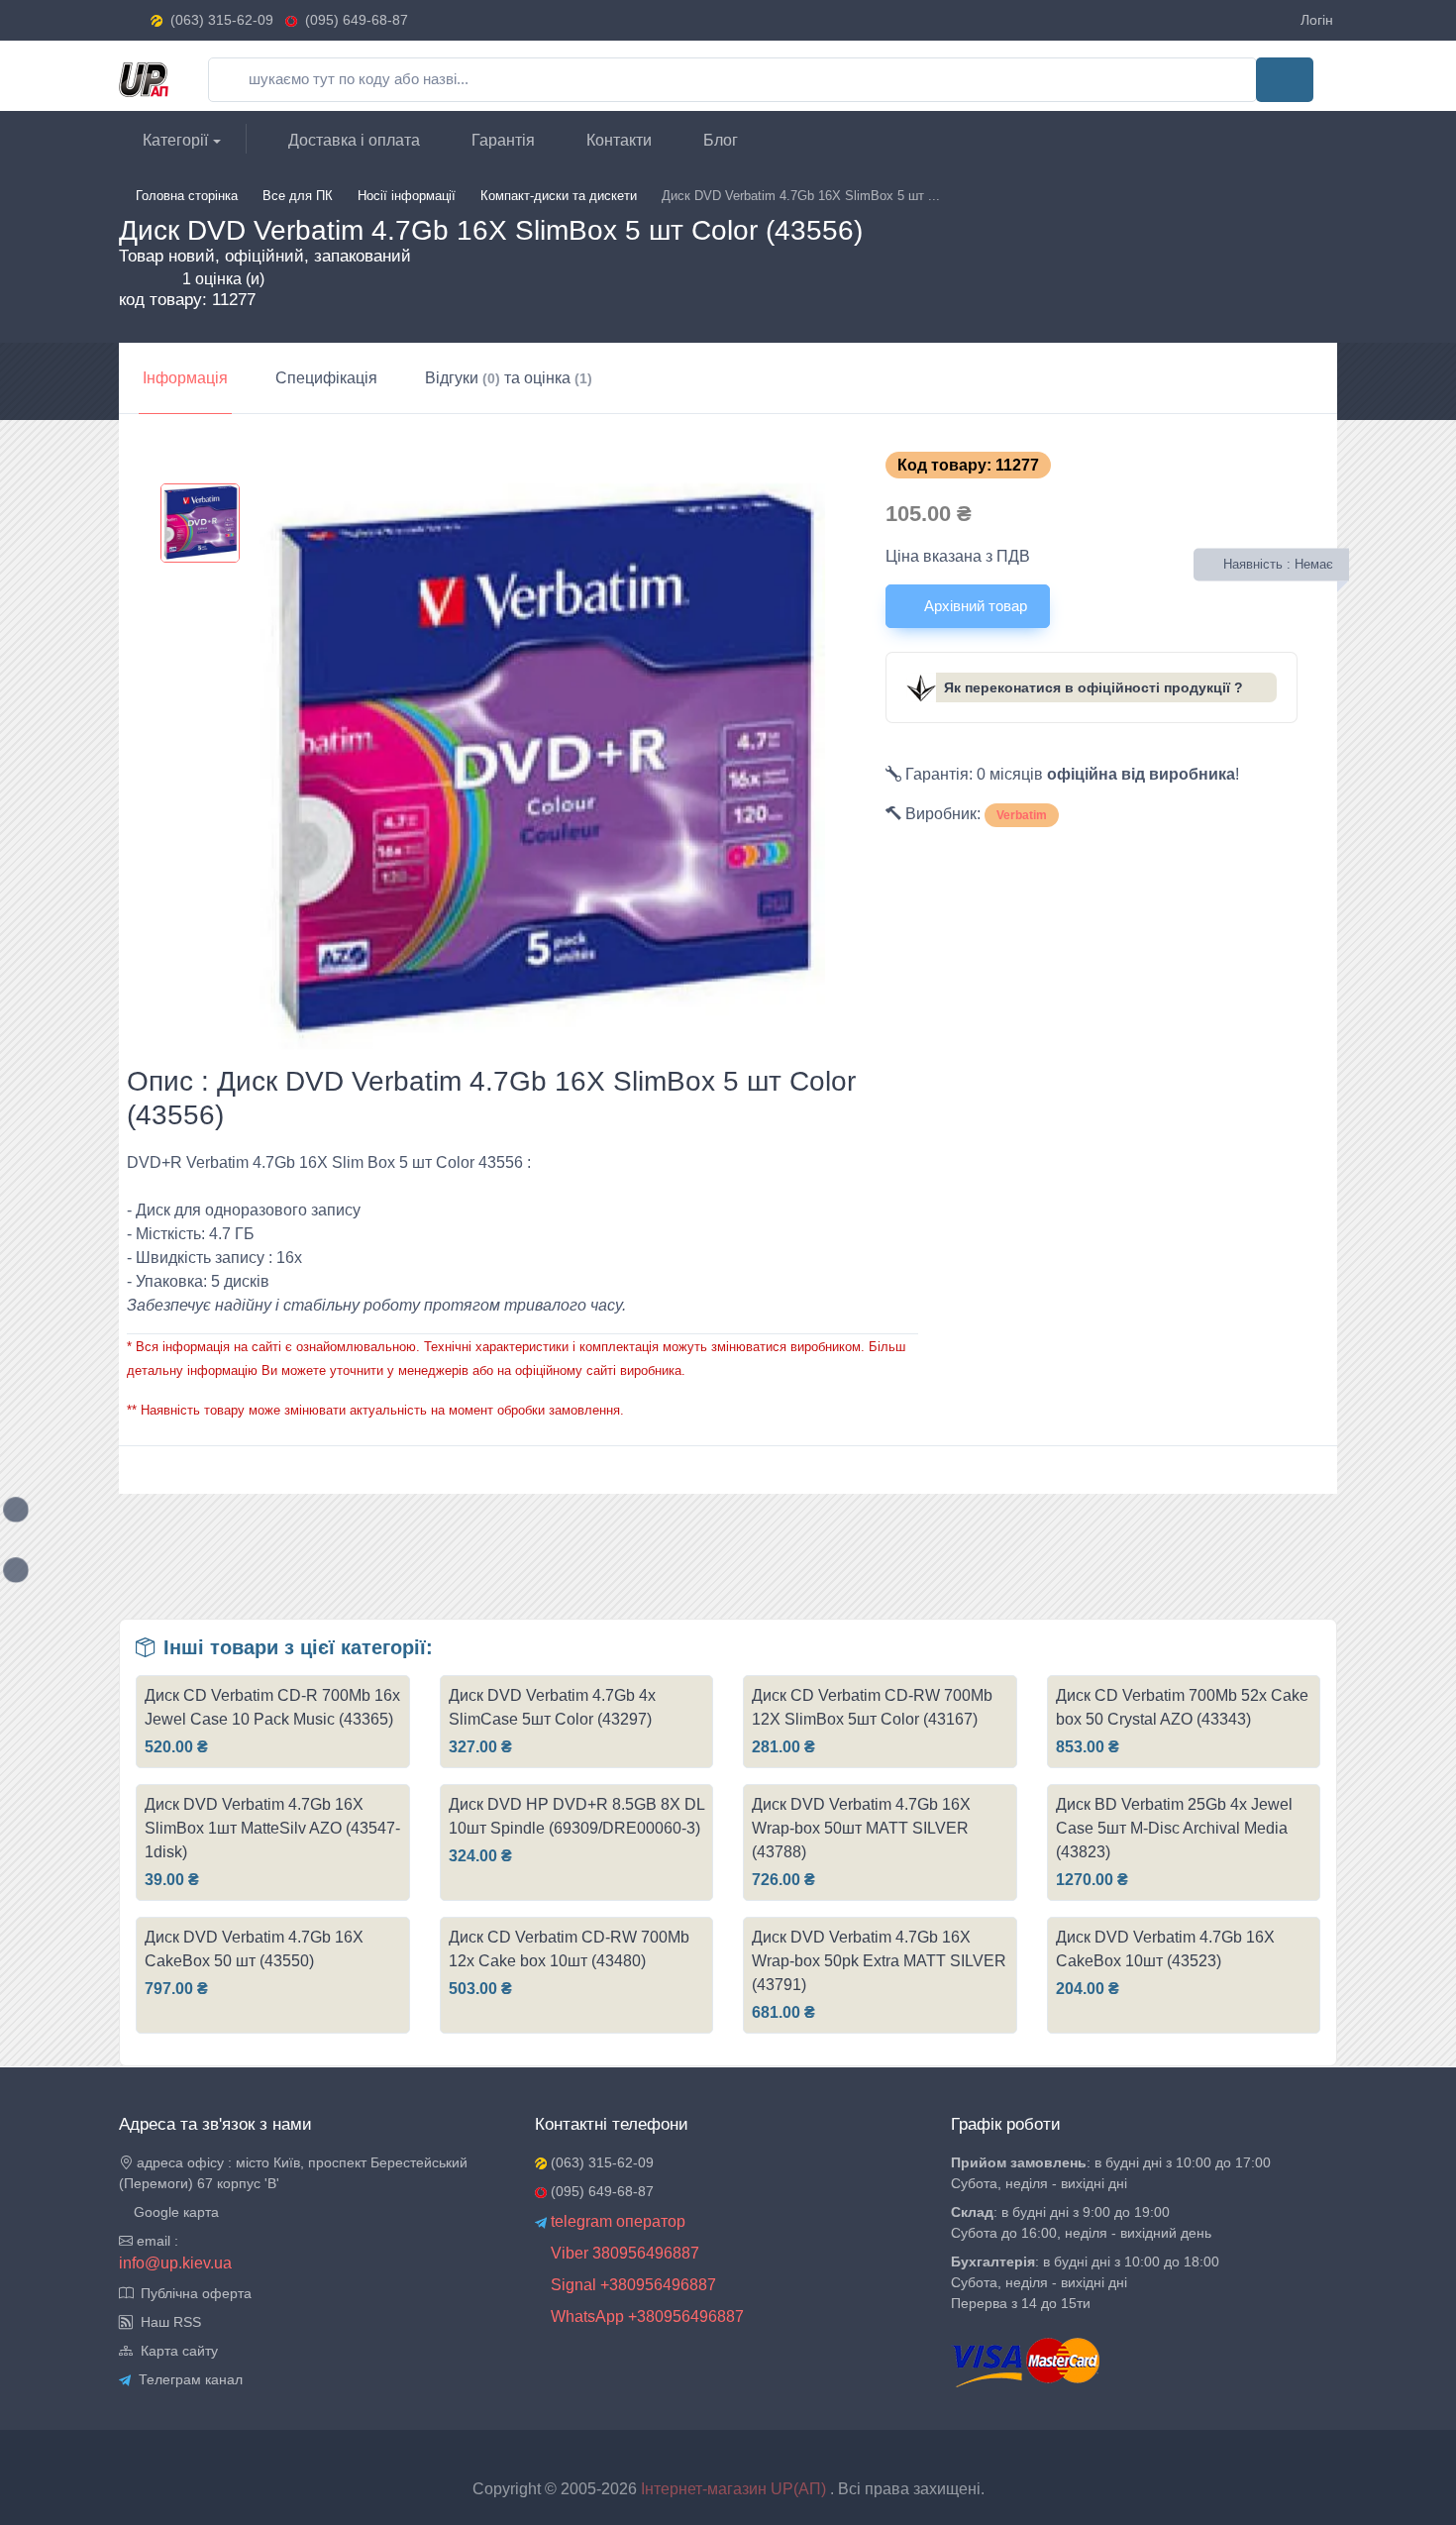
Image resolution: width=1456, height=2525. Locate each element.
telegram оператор (616, 2221)
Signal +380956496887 (631, 2285)
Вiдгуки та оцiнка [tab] (509, 378)
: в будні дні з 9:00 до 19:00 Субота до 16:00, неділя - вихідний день (1081, 2222)
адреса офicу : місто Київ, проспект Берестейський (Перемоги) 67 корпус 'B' (293, 2173)
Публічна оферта (192, 2293)
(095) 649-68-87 (353, 20)
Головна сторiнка (187, 196)
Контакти (617, 140)
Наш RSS (167, 2322)
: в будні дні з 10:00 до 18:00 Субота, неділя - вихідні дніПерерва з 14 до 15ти (1085, 2282)
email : (156, 2241)
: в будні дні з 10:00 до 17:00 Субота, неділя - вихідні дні (1111, 2173)
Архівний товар (974, 606)
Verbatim (1022, 815)
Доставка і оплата (352, 140)
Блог (719, 140)
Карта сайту (175, 2351)
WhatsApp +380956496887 (645, 2316)
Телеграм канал (187, 2379)
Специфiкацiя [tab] (326, 378)
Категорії (173, 140)
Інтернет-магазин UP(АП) (735, 2489)
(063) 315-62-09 (222, 20)
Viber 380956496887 (623, 2253)
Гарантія (501, 140)
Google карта (174, 2212)
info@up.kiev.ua (175, 2263)
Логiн (1317, 20)
